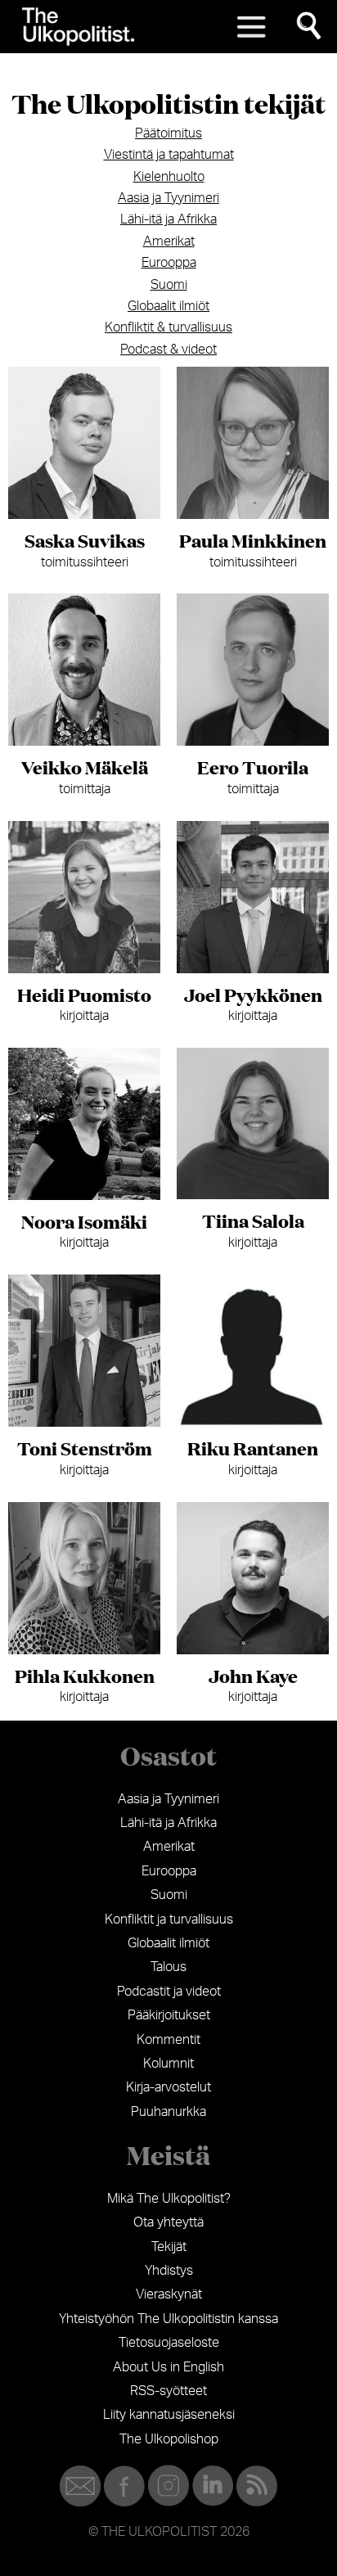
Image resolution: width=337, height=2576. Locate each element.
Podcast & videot (168, 350)
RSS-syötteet (168, 2391)
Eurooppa (169, 263)
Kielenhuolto (169, 177)
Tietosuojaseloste (169, 2343)
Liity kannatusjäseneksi (169, 2415)
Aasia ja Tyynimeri (168, 198)
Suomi (169, 285)
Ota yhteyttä (168, 2222)
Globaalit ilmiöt (168, 306)
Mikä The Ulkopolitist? (169, 2199)
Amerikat (169, 241)
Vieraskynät (169, 2294)
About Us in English (168, 2367)
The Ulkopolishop (169, 2439)
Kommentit (168, 2040)
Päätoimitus (168, 133)
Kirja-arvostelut (168, 2087)
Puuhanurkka (168, 2112)
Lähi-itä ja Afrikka (168, 219)
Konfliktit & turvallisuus (168, 327)
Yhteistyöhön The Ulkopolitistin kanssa (168, 2319)
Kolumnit (168, 2064)
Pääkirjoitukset (169, 2015)
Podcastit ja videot (169, 1992)
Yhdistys (169, 2271)
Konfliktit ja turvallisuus (169, 1920)
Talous (168, 1967)
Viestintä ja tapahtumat (169, 155)
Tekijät (169, 2247)
